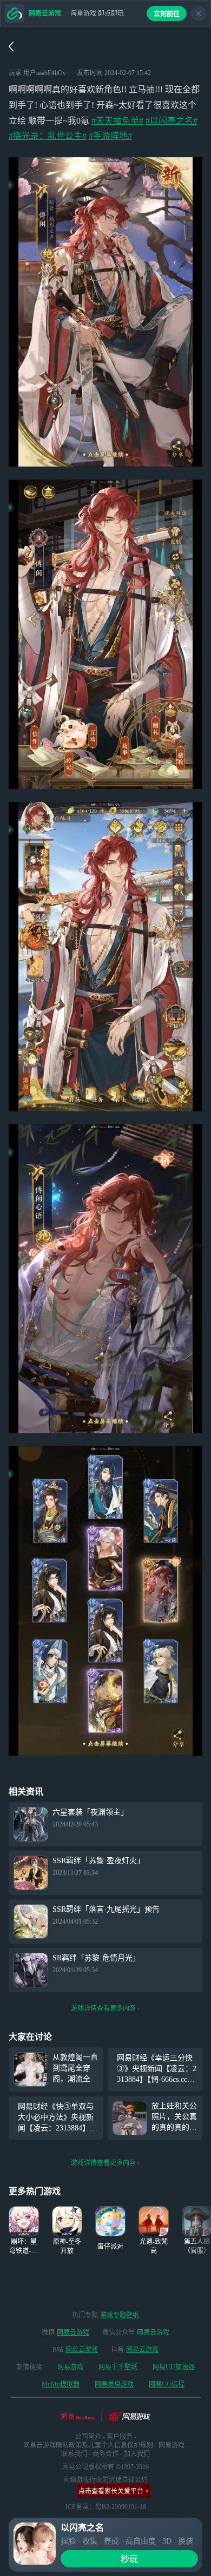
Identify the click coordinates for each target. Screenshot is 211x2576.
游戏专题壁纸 (120, 2315)
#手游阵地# (110, 136)
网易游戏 (70, 2367)
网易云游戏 (73, 2332)
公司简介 (88, 2437)
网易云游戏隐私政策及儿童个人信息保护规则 (88, 2445)
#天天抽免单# (117, 121)
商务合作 (105, 2454)
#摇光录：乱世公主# (48, 136)
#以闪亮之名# (172, 121)
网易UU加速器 (174, 2367)
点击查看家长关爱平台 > (114, 2491)
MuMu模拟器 (61, 2384)
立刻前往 (167, 14)
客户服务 (120, 2437)
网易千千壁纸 (118, 2367)
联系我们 (74, 2454)
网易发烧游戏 (114, 2384)
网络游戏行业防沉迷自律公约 (105, 2480)
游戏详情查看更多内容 (103, 2008)
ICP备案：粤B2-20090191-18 (106, 2507)
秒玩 (129, 2559)
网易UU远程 (167, 2384)
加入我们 (137, 2454)
